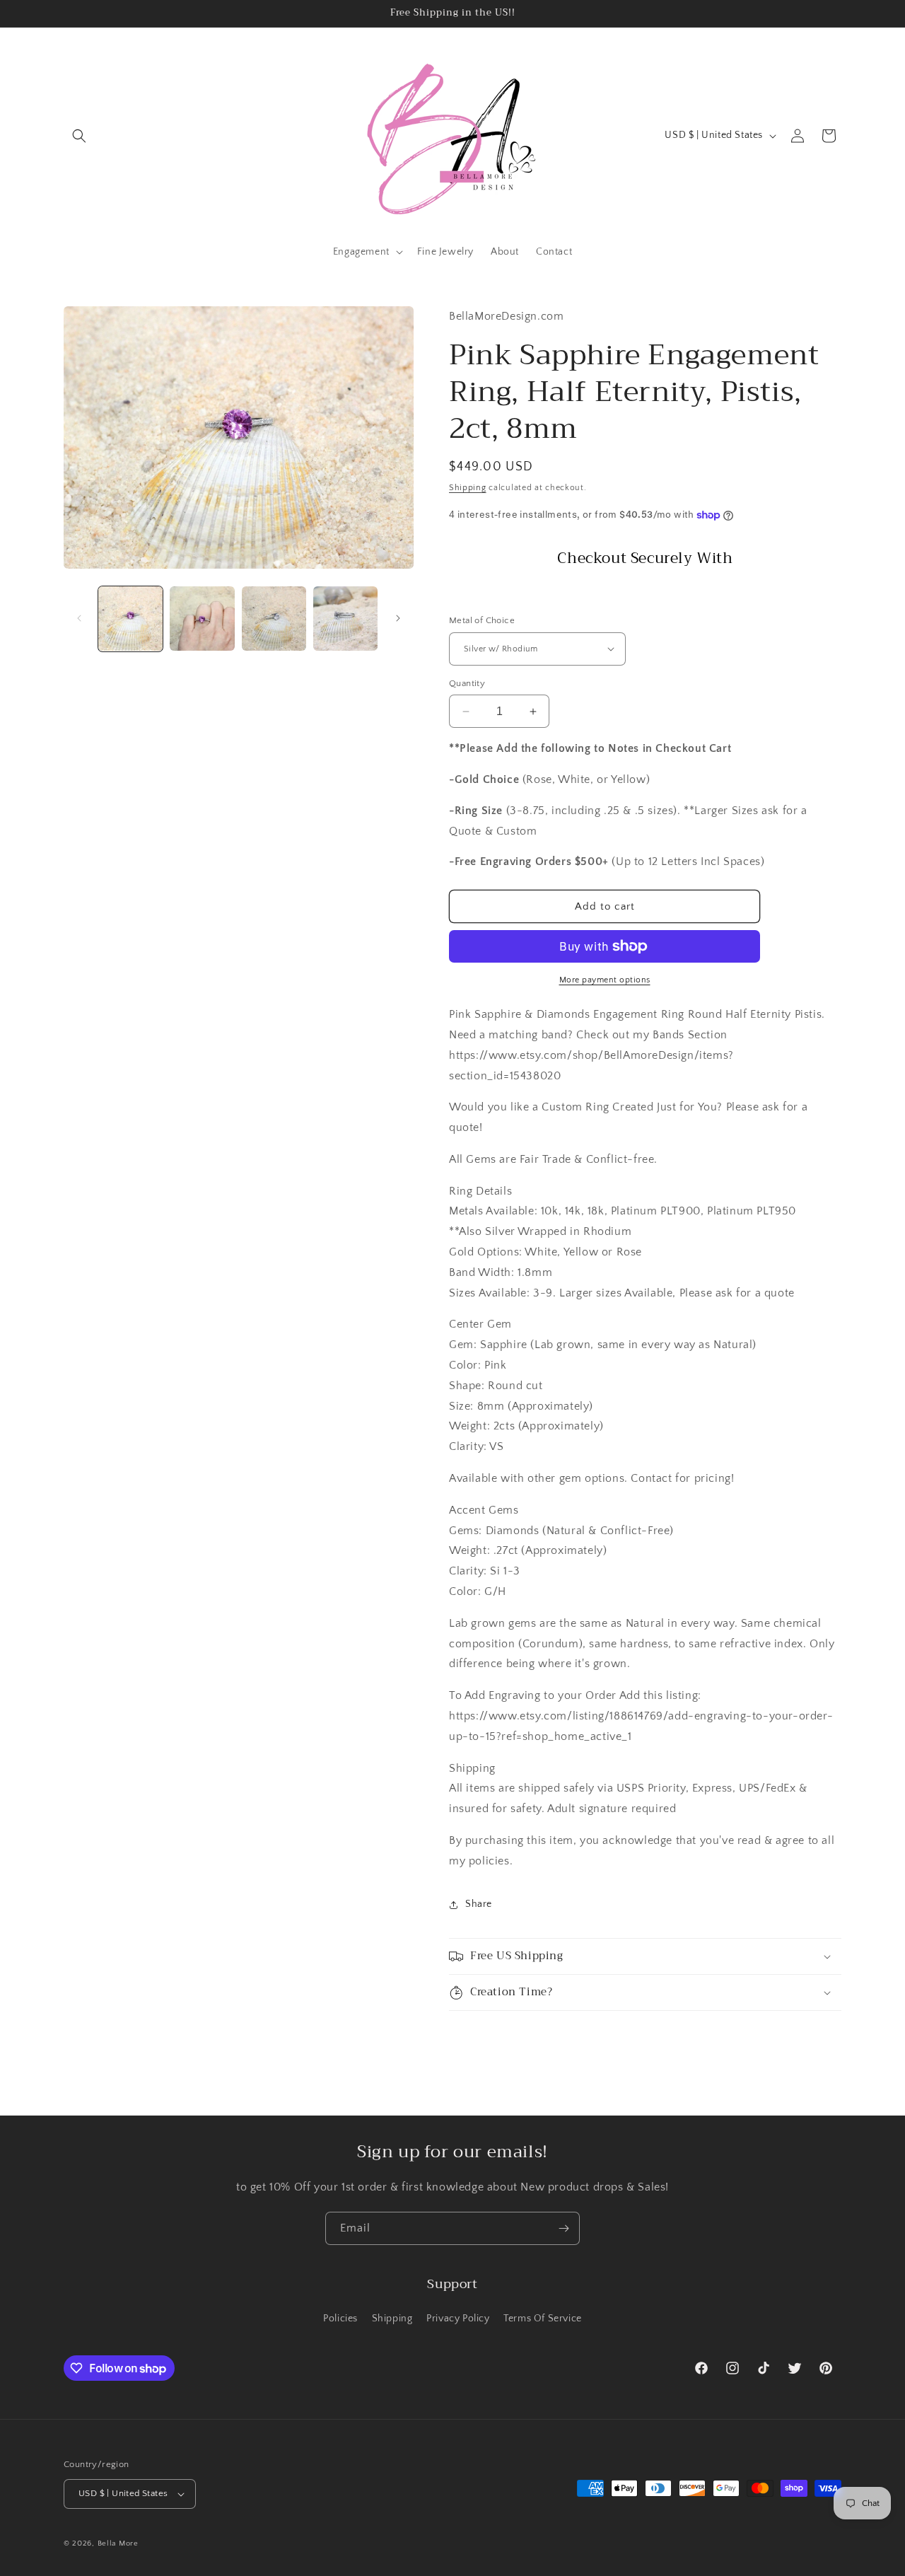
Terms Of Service (543, 2319)
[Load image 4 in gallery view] (345, 619)
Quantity (467, 683)
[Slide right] (398, 618)
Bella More (118, 2543)
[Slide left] (79, 618)
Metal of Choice (482, 620)
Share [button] (479, 1904)
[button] (79, 136)
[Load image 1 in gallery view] (130, 619)
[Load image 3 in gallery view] (274, 619)
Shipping (468, 488)
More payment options (605, 980)
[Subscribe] (564, 2228)
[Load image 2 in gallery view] (202, 619)
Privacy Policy (458, 2319)
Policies (340, 2319)
